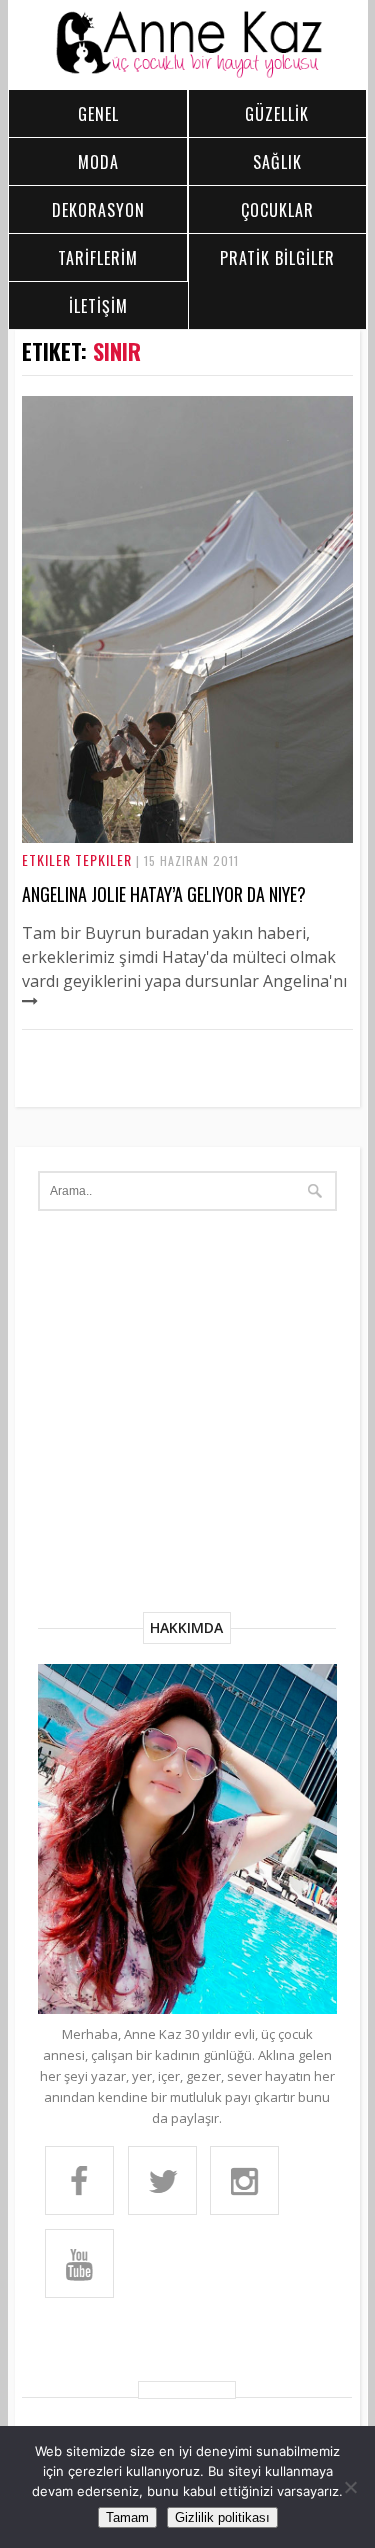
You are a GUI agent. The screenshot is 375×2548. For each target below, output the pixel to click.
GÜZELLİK (277, 114)
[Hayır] (350, 2487)
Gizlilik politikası (222, 2517)
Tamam (127, 2517)
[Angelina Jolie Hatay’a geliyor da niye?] (188, 837)
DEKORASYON (98, 210)
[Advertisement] (187, 1414)
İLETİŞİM (98, 306)
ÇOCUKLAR (277, 210)
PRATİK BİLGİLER (277, 258)
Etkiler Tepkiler (77, 859)
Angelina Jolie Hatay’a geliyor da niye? (164, 894)
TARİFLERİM (98, 258)
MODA (98, 162)
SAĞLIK (277, 162)
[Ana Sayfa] (188, 73)
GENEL (98, 114)
